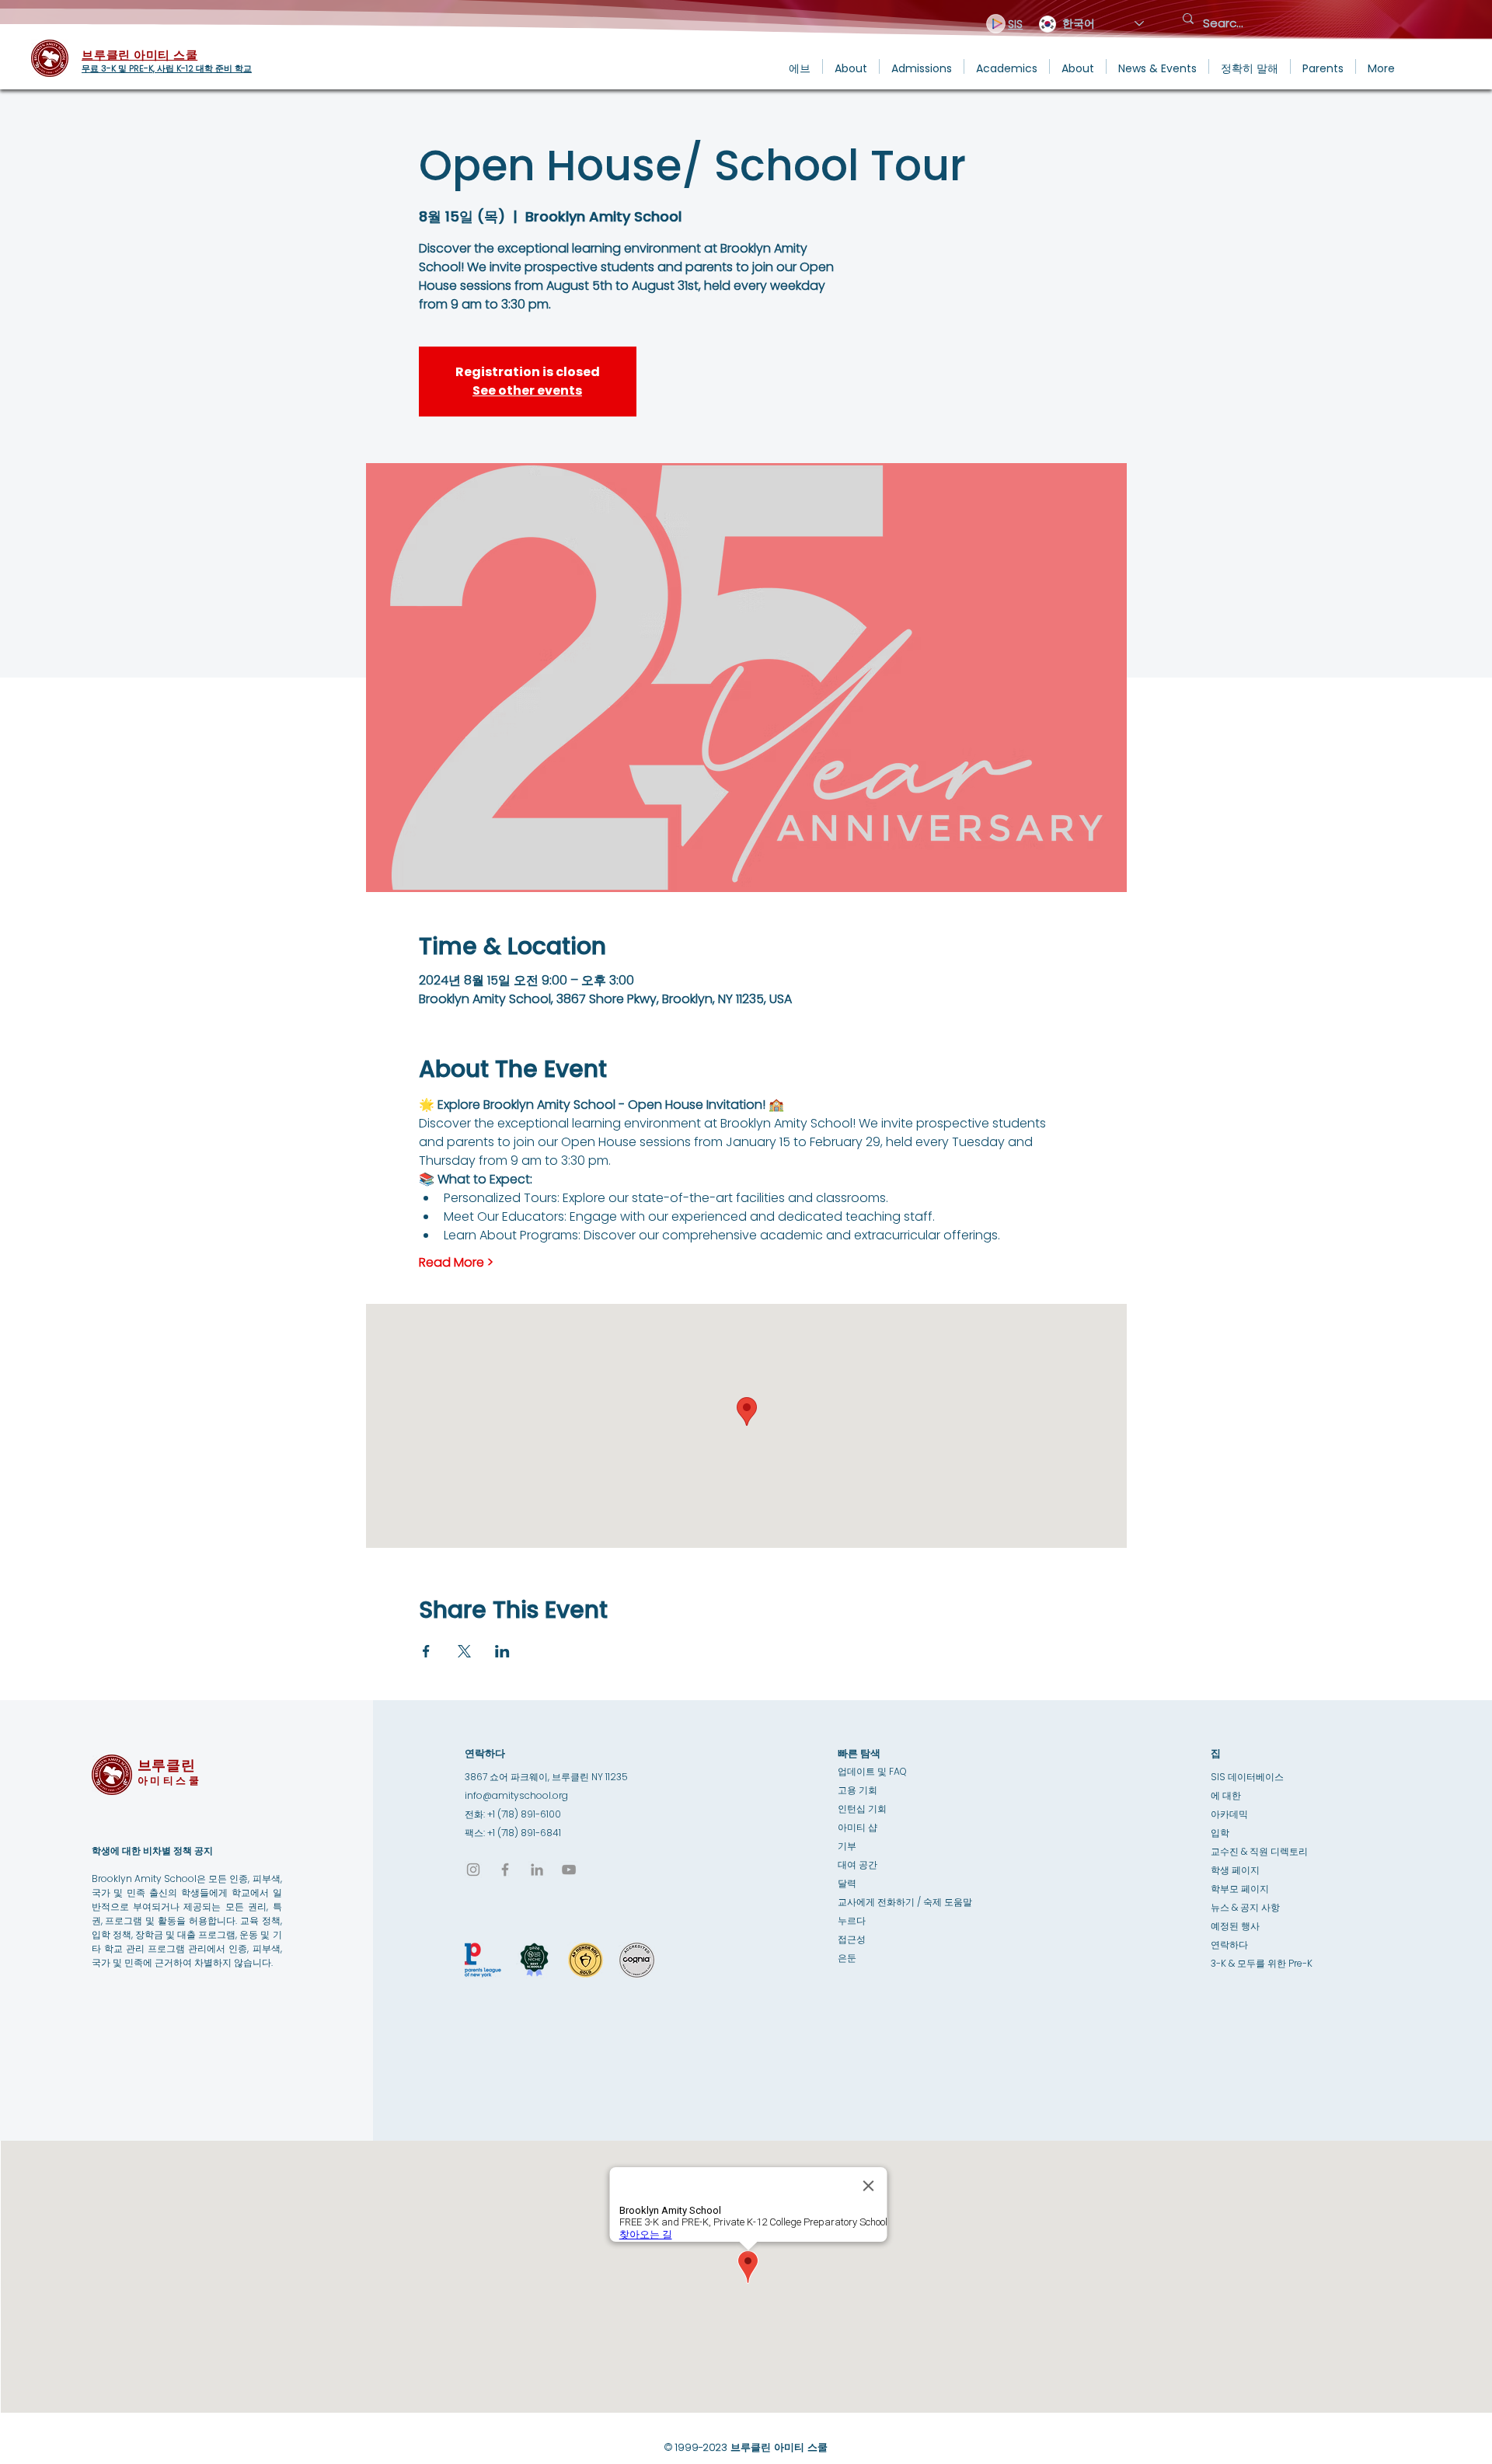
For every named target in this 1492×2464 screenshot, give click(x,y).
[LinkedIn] (537, 1870)
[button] (851, 66)
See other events (527, 390)
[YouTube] (569, 1870)
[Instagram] (473, 1870)
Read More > (456, 1263)
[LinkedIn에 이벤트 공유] (502, 1651)
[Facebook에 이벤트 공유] (426, 1651)
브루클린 (167, 1765)
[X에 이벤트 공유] (464, 1651)
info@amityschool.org (516, 1795)
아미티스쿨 (170, 1781)
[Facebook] (505, 1870)
